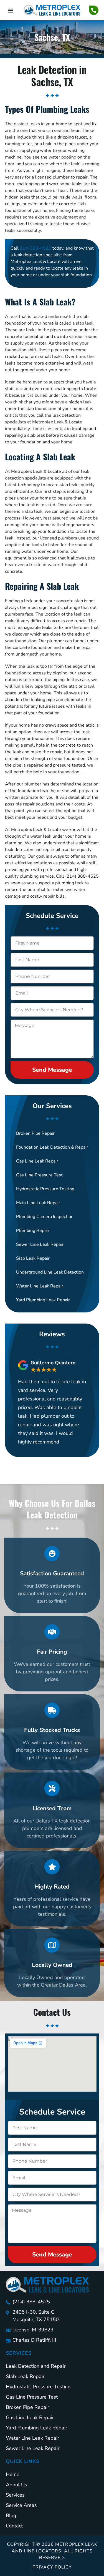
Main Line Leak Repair (38, 1203)
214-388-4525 (35, 248)
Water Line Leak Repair (40, 1286)
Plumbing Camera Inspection (45, 1217)
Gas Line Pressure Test (39, 1175)
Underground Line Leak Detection (50, 1272)
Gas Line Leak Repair (37, 1161)
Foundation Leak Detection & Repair (52, 1147)
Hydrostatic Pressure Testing (45, 1189)
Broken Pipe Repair (35, 1133)
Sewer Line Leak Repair (40, 1244)
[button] (10, 10)
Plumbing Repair (33, 1231)
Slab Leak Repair (33, 1258)
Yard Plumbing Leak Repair (43, 1300)
